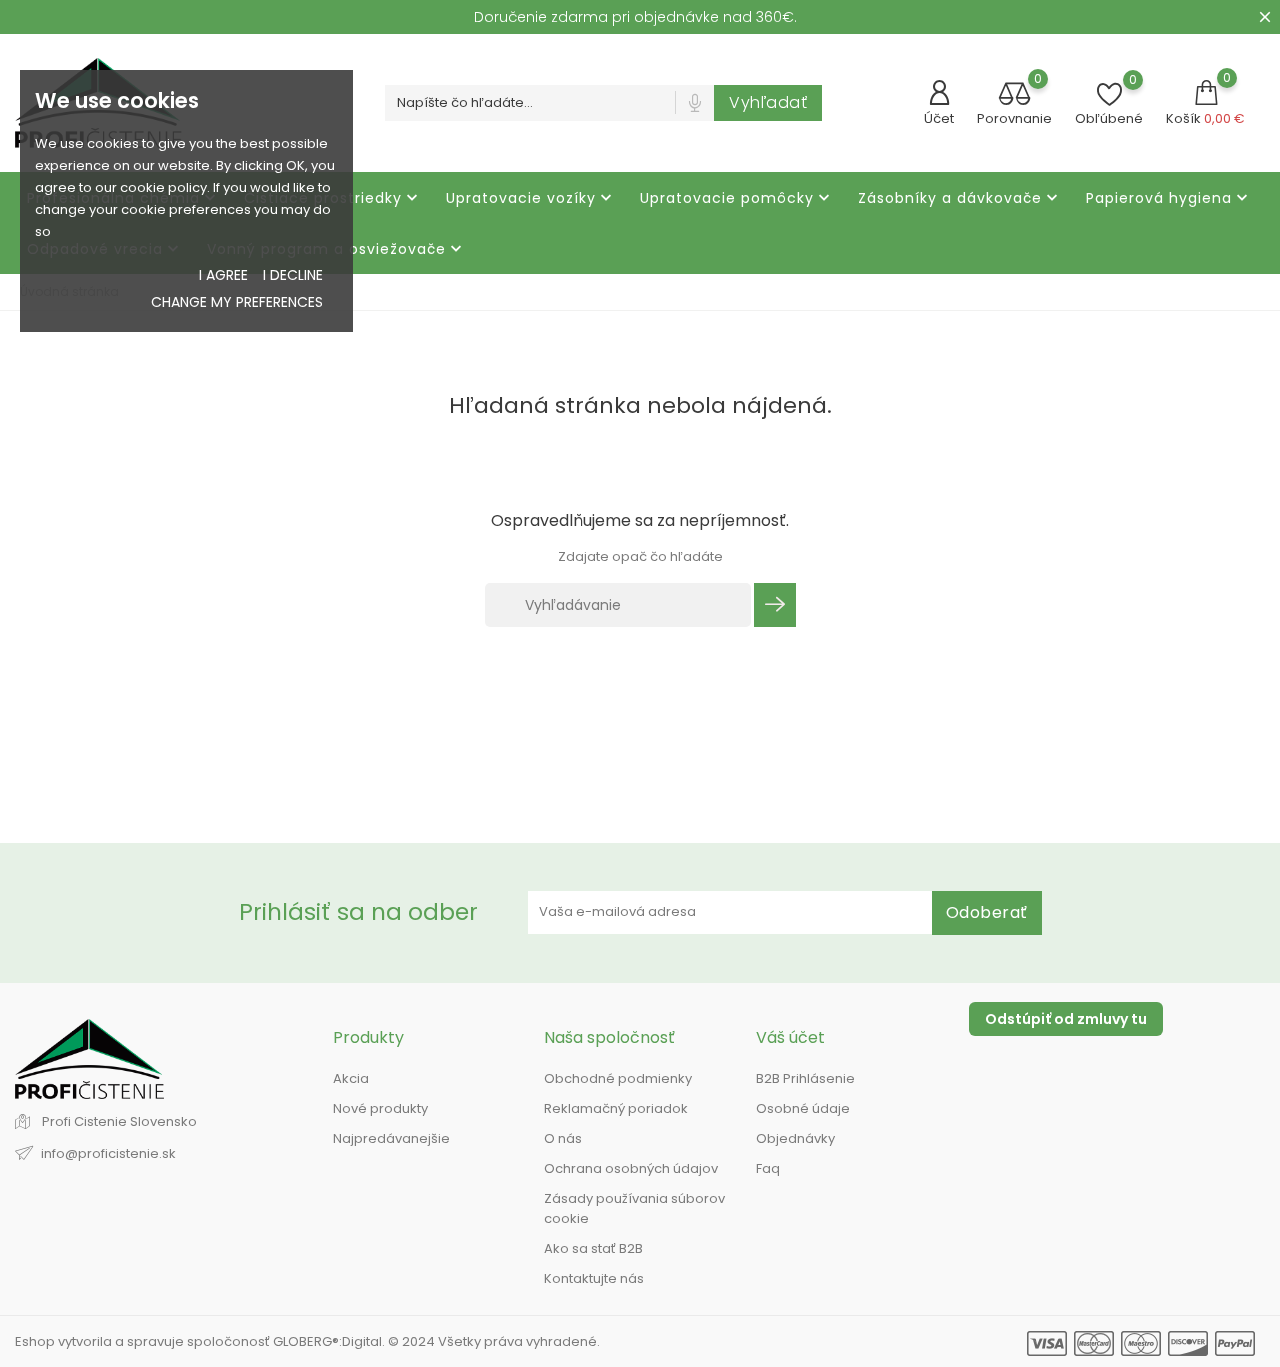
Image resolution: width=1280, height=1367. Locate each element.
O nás (563, 1138)
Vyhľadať (768, 102)
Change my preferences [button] (237, 302)
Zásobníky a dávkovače (960, 198)
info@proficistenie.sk (108, 1153)
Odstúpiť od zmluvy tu (1066, 1019)
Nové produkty (380, 1108)
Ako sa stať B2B (593, 1248)
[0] (1015, 95)
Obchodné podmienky (618, 1078)
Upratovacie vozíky (531, 198)
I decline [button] (293, 275)
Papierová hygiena (1169, 198)
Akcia (351, 1078)
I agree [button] (223, 275)
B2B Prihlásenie (805, 1078)
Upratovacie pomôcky (737, 198)
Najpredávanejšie (391, 1138)
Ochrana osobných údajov (631, 1168)
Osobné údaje (803, 1108)
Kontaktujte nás (594, 1278)
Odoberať (987, 912)
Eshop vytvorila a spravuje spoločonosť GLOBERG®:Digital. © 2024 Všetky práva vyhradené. (307, 1341)
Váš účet (790, 1037)
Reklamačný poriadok (616, 1108)
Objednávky (795, 1138)
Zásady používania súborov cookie (634, 1208)
